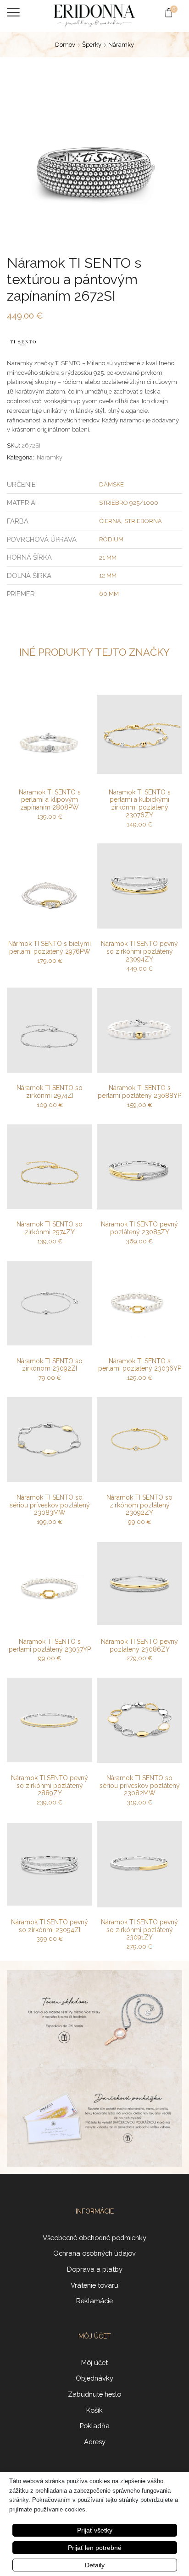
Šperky (92, 45)
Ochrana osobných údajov (94, 2253)
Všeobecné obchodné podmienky (94, 2238)
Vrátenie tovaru (94, 2285)
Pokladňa (95, 2426)
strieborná (143, 521)
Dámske (111, 484)
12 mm (108, 575)
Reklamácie (94, 2301)
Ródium (111, 539)
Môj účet (94, 2363)
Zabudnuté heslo (94, 2394)
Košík (94, 2410)
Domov (65, 45)
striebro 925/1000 (129, 503)
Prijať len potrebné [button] (95, 2548)
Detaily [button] (95, 2565)
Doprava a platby (95, 2269)
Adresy (95, 2442)
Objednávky (94, 2378)
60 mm (109, 594)
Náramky (121, 45)
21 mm (108, 558)
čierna (110, 521)
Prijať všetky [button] (95, 2530)
